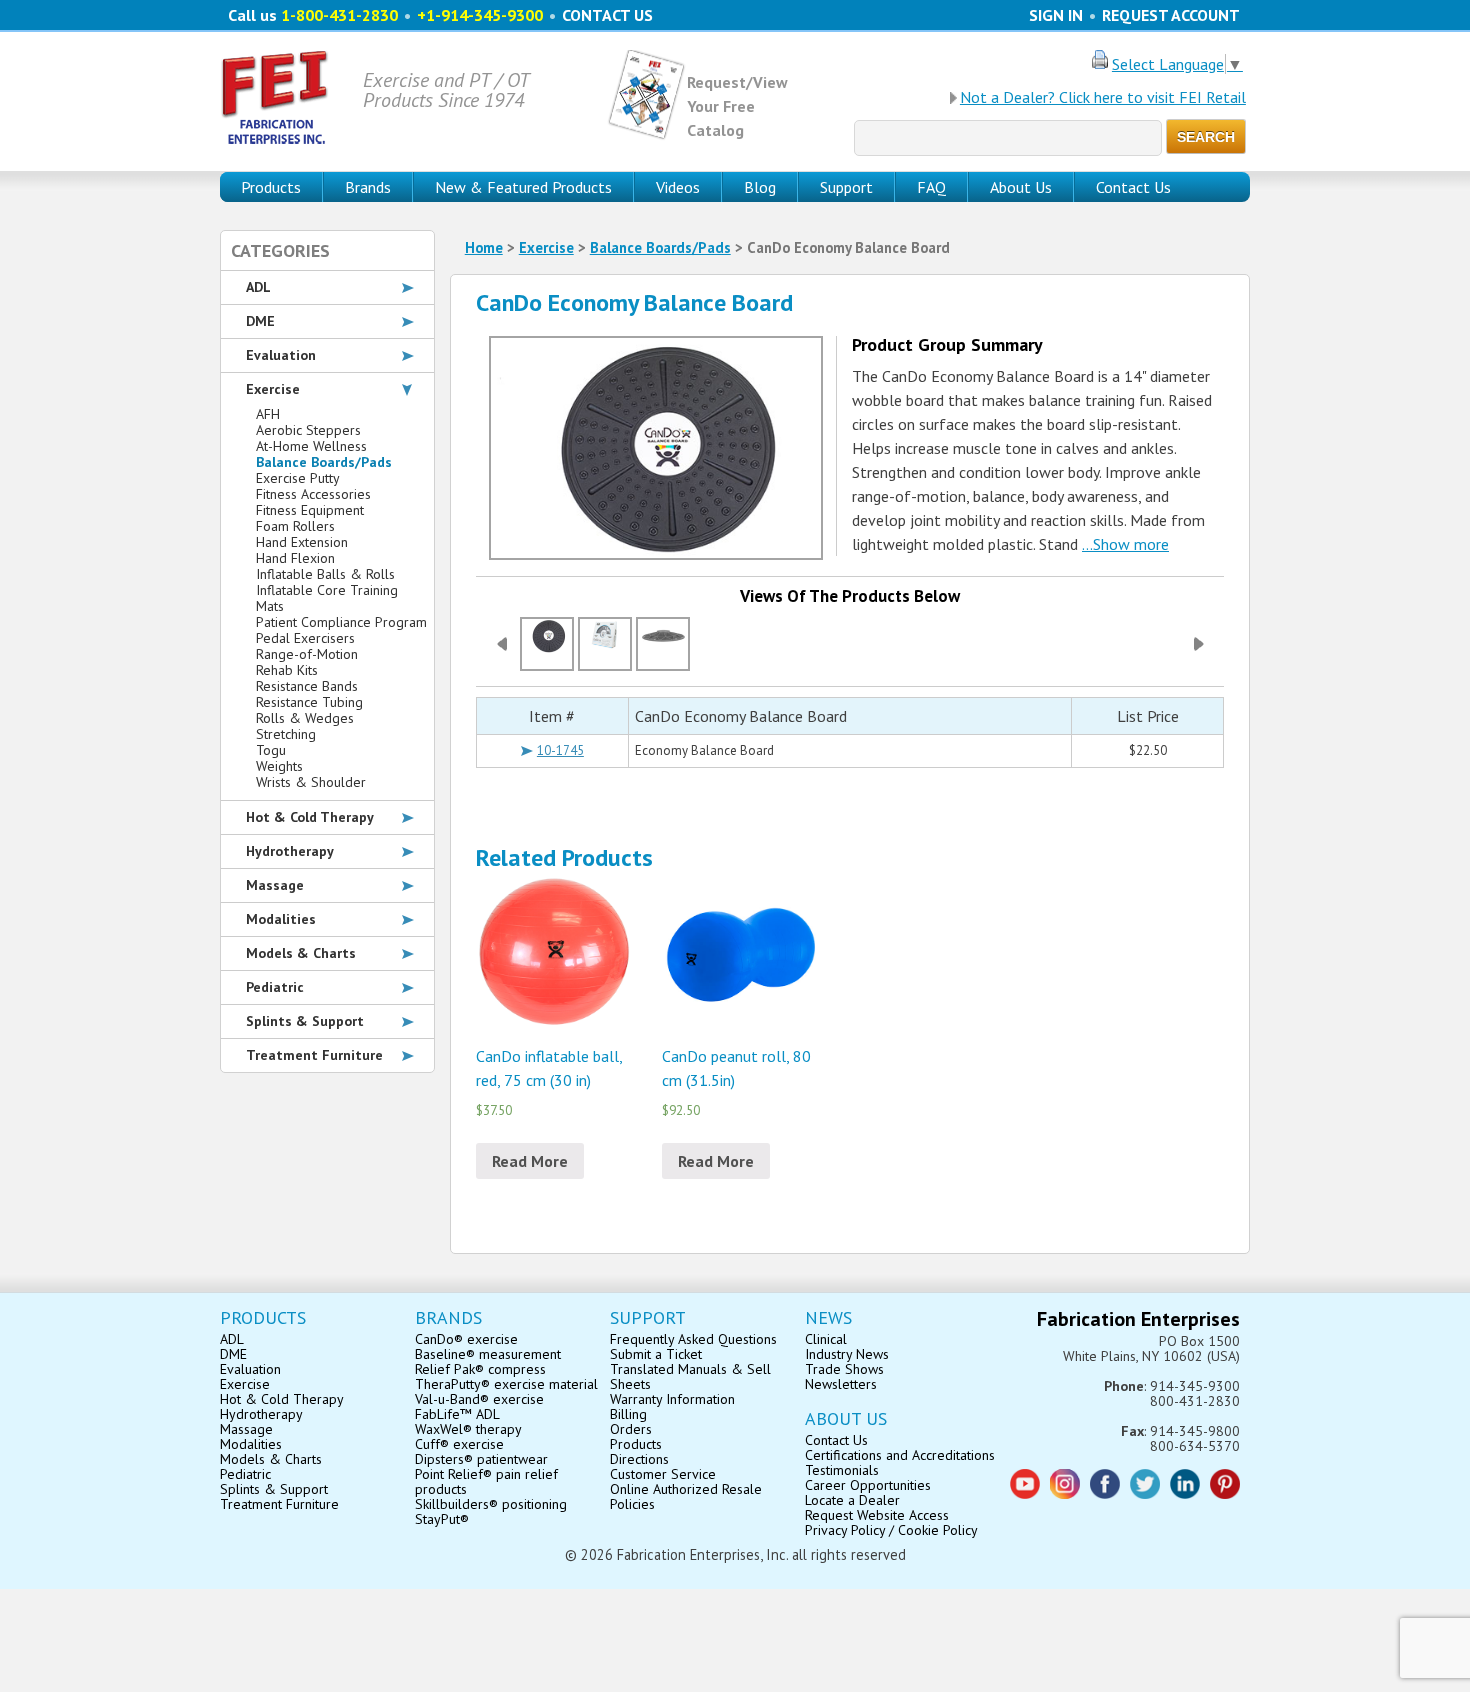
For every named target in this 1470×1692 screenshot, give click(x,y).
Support (846, 187)
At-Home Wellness (311, 446)
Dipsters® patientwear (481, 1459)
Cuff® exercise (459, 1444)
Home (484, 247)
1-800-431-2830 (339, 15)
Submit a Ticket (656, 1354)
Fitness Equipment (310, 510)
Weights (279, 766)
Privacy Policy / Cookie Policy (891, 1530)
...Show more (1125, 544)
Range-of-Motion (307, 654)
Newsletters (841, 1384)
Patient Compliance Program (341, 622)
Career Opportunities (868, 1485)
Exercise (546, 247)
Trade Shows (844, 1369)
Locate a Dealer (852, 1500)
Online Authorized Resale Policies (686, 1496)
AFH (268, 414)
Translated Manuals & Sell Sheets (690, 1376)
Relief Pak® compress (480, 1369)
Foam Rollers (295, 526)
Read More (530, 1161)
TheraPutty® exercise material (506, 1384)
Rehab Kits (287, 670)
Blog (760, 187)
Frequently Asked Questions (693, 1339)
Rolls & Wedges (305, 718)
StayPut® (442, 1519)
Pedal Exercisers (305, 638)
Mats (270, 606)
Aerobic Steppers (308, 430)
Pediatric (275, 987)
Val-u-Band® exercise (479, 1399)
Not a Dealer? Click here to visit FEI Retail (1103, 97)
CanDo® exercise (466, 1339)
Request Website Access (877, 1515)
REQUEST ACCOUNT (1171, 15)
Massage (275, 885)
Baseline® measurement (488, 1354)
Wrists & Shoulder (311, 782)
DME (260, 321)
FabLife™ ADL (457, 1414)
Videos (678, 187)
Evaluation (281, 355)
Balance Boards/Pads (660, 247)
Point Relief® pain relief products (486, 1481)
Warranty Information (672, 1399)
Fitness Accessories (313, 494)
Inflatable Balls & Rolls (325, 574)
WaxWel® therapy (468, 1429)
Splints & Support (305, 1021)
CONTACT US (607, 15)
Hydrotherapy (290, 851)
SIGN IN (1056, 15)
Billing (628, 1414)
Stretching (286, 734)
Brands (368, 187)
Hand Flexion (295, 558)
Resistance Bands (307, 686)
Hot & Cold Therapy (310, 817)
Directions (639, 1459)
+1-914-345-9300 (480, 15)
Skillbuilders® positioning (491, 1504)
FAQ (931, 187)
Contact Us (1133, 187)
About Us (1021, 187)
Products (636, 1444)
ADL (258, 287)
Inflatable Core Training (327, 590)
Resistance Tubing (309, 702)
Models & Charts (301, 953)
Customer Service (663, 1474)
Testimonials (842, 1470)
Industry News (847, 1354)
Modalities (281, 919)
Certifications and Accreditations (900, 1455)
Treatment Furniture (314, 1055)
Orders (631, 1429)
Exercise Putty (298, 478)
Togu (271, 750)
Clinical (826, 1339)
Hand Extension (302, 542)
